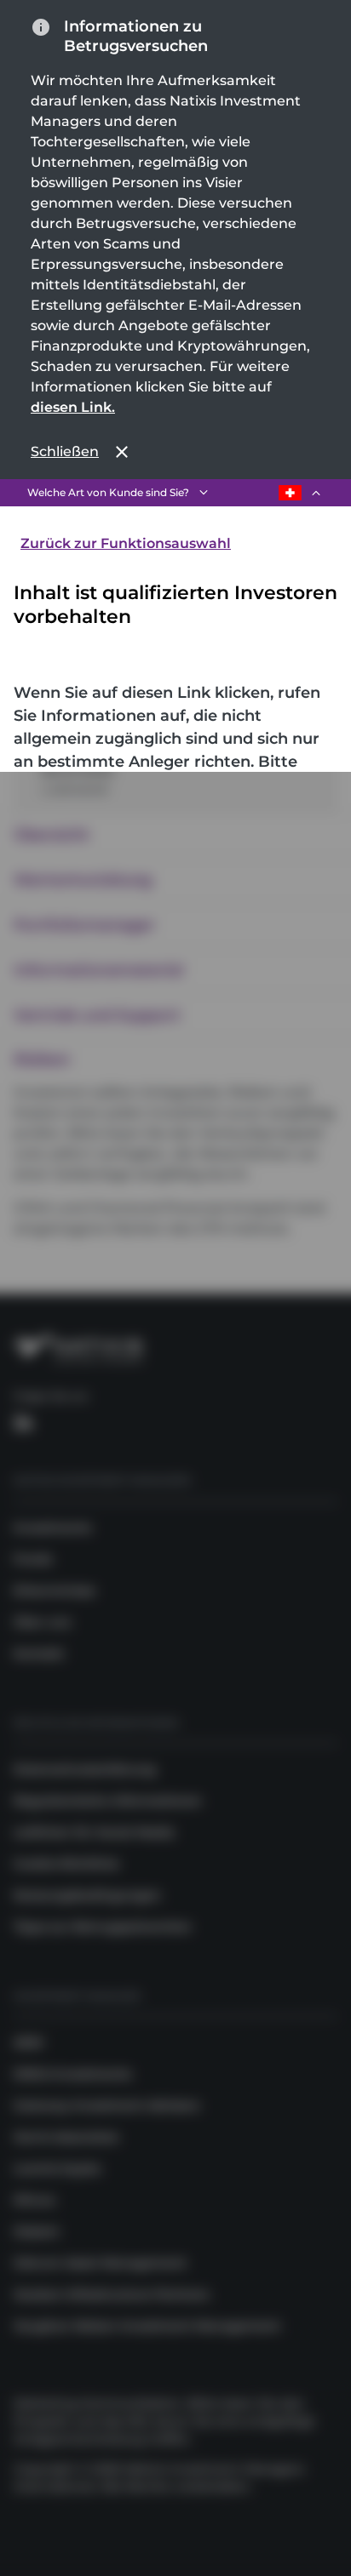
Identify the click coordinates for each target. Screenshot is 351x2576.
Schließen (65, 451)
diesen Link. (73, 407)
